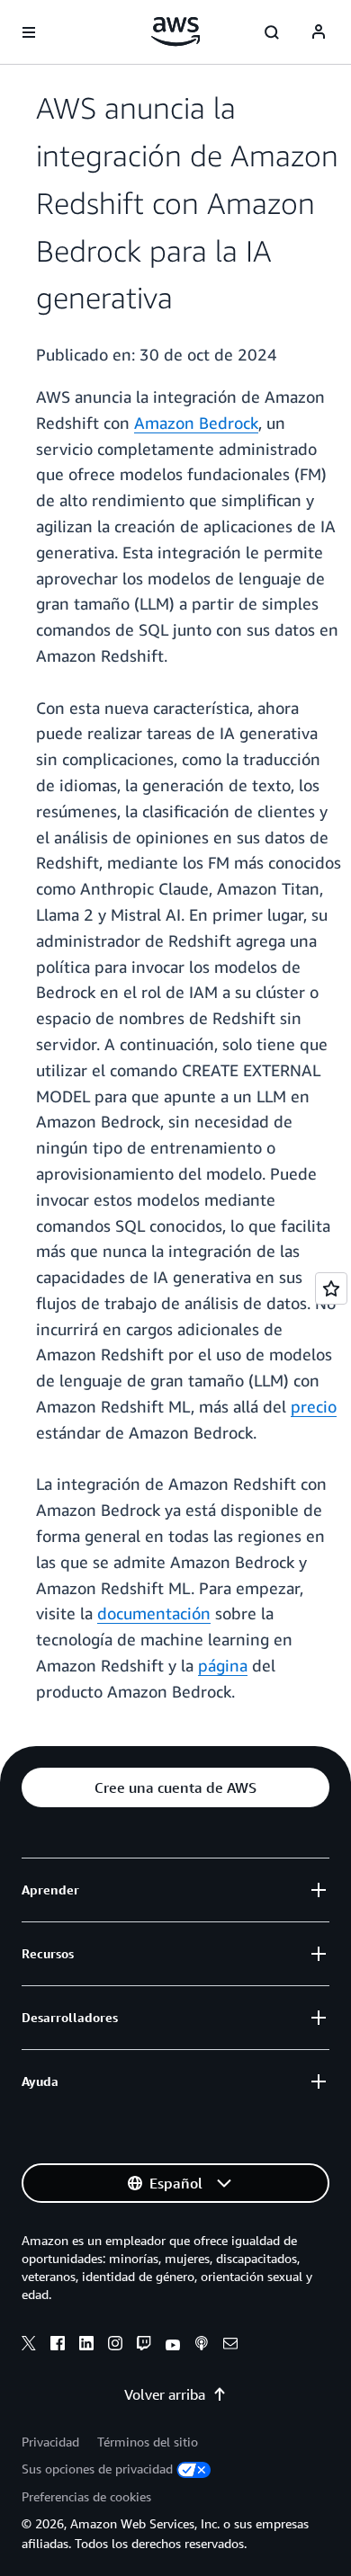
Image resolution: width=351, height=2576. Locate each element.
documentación (154, 1613)
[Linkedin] (86, 2346)
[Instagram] (115, 2346)
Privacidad (50, 2442)
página (223, 1665)
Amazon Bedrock (196, 423)
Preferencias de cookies (86, 2496)
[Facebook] (58, 2346)
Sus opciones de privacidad (97, 2469)
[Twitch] (144, 2346)
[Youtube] (173, 2346)
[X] (29, 2346)
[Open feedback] (331, 1288)
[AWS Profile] (319, 32)
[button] (175, 1787)
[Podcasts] (202, 2346)
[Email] (230, 2346)
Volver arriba (165, 2394)
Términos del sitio (148, 2442)
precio (314, 1406)
